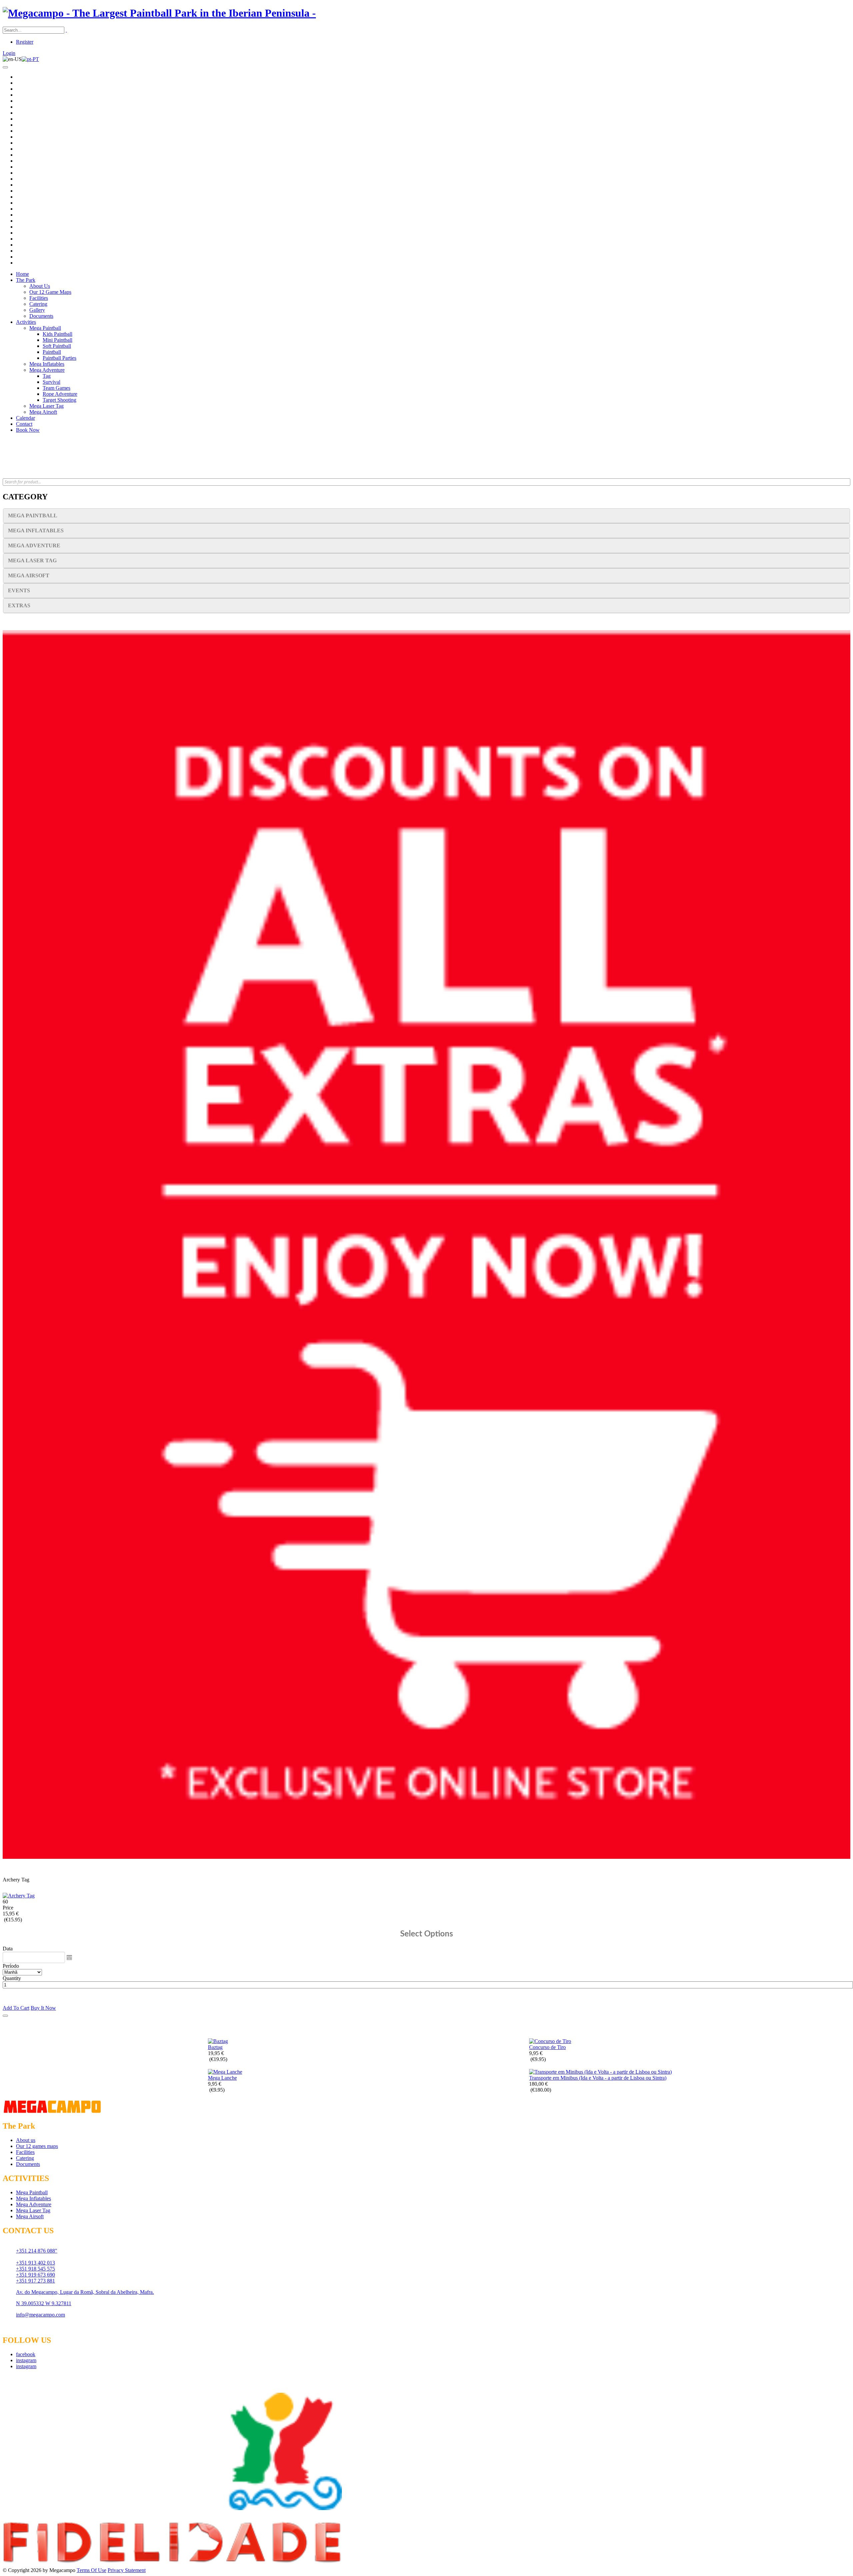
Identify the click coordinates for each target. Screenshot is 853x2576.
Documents (41, 316)
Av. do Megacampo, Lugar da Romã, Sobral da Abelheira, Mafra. (85, 2292)
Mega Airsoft (43, 412)
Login (9, 53)
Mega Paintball (45, 328)
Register (25, 42)
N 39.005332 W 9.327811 (44, 2303)
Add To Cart (16, 2008)
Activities (26, 322)
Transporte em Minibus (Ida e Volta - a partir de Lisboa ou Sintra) (598, 2078)
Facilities (39, 298)
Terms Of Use (91, 2570)
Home (22, 274)
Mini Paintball (57, 340)
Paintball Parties (59, 358)
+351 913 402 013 (35, 2263)
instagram (26, 2360)
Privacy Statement (127, 2570)
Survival (51, 382)
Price (8, 1908)
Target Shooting (59, 400)
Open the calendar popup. (69, 1957)
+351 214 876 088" (37, 2251)
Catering (38, 304)
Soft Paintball (57, 346)
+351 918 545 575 (35, 2269)
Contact (24, 424)
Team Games (56, 388)
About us (26, 2140)
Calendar (25, 418)
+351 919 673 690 (35, 2275)
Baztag (215, 2047)
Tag (47, 376)
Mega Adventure (47, 370)
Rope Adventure (60, 394)
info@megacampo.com (40, 2315)
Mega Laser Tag (46, 406)
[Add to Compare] (5, 2016)
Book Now (28, 430)
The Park (26, 280)
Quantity (12, 1978)
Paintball (52, 352)
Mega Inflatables (47, 364)
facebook (26, 2354)
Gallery (37, 310)
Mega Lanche (222, 2078)
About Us (40, 286)
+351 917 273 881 (35, 2281)
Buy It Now (43, 2008)
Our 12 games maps (37, 2146)
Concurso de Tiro (547, 2047)
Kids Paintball (57, 334)
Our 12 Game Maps (50, 292)
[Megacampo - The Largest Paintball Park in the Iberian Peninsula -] (159, 13)
